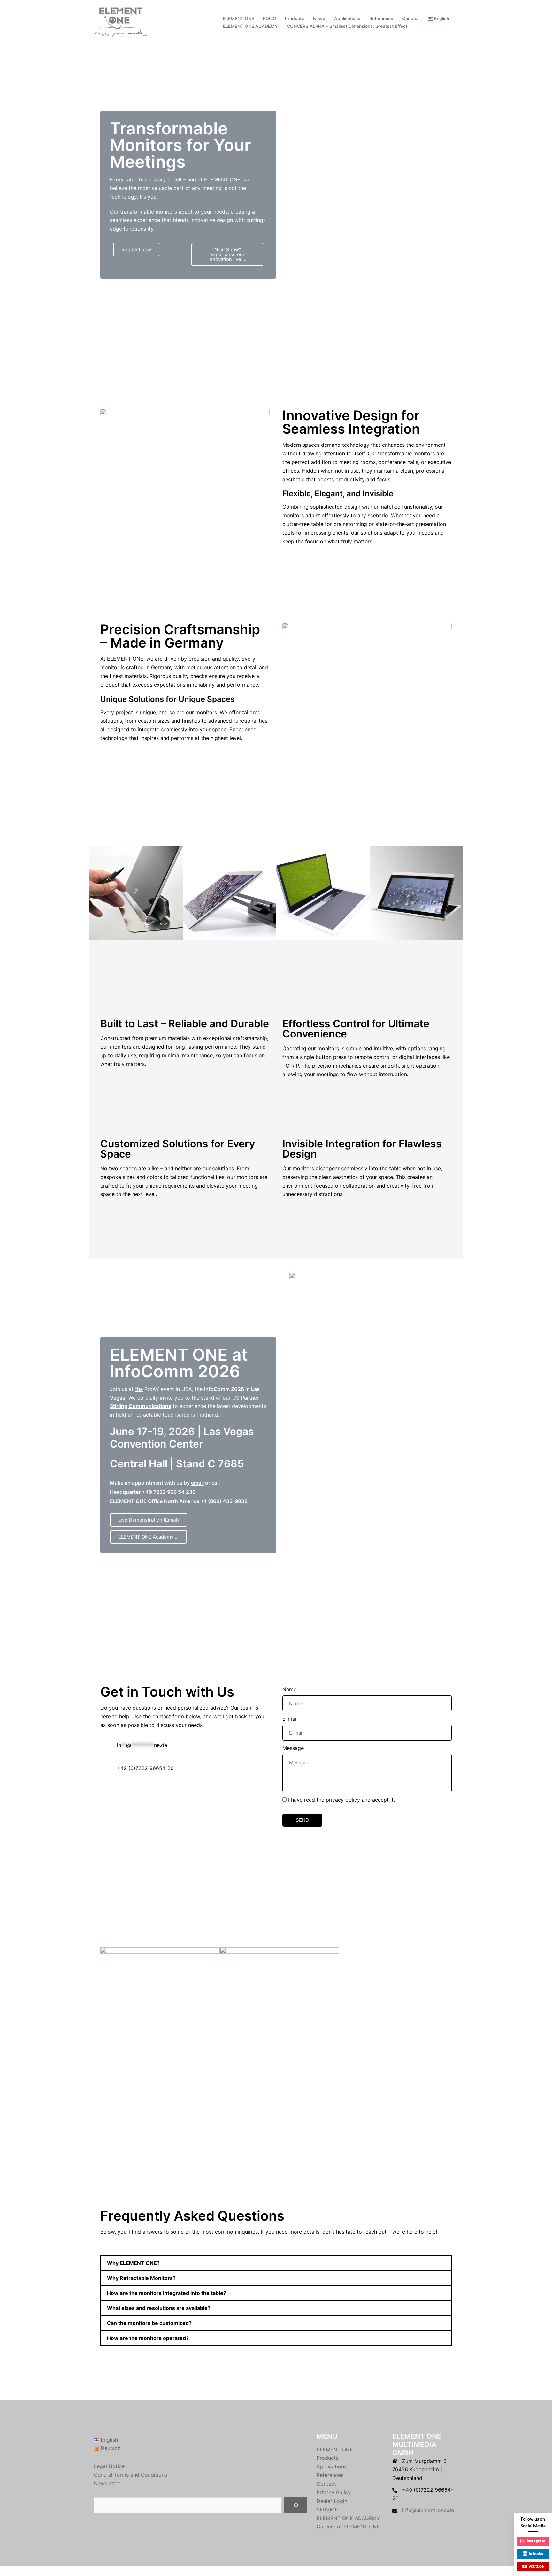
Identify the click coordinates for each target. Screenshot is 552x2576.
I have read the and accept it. (341, 1800)
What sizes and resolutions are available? (159, 2308)
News (319, 18)
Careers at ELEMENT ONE (348, 2527)
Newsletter (107, 2483)
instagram (536, 2541)
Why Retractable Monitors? (141, 2278)
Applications (347, 18)
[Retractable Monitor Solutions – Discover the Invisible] (121, 22)
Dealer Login (332, 2501)
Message (293, 1748)
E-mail (290, 1719)
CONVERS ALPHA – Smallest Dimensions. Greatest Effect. (348, 26)
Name (289, 1689)
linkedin (536, 2554)
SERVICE (327, 2510)
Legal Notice (109, 2466)
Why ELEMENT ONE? (133, 2263)
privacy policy (343, 1800)
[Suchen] (296, 2505)
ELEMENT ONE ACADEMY (250, 26)
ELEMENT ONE (238, 18)
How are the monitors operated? (148, 2338)
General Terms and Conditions (130, 2475)
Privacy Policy (334, 2492)
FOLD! (269, 18)
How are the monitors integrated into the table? (167, 2293)
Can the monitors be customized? (149, 2323)
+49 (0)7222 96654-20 (145, 1768)
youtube (536, 2567)
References (381, 18)
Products (295, 18)
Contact (410, 18)
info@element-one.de (428, 2510)
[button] (96, 893)
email (197, 1483)
